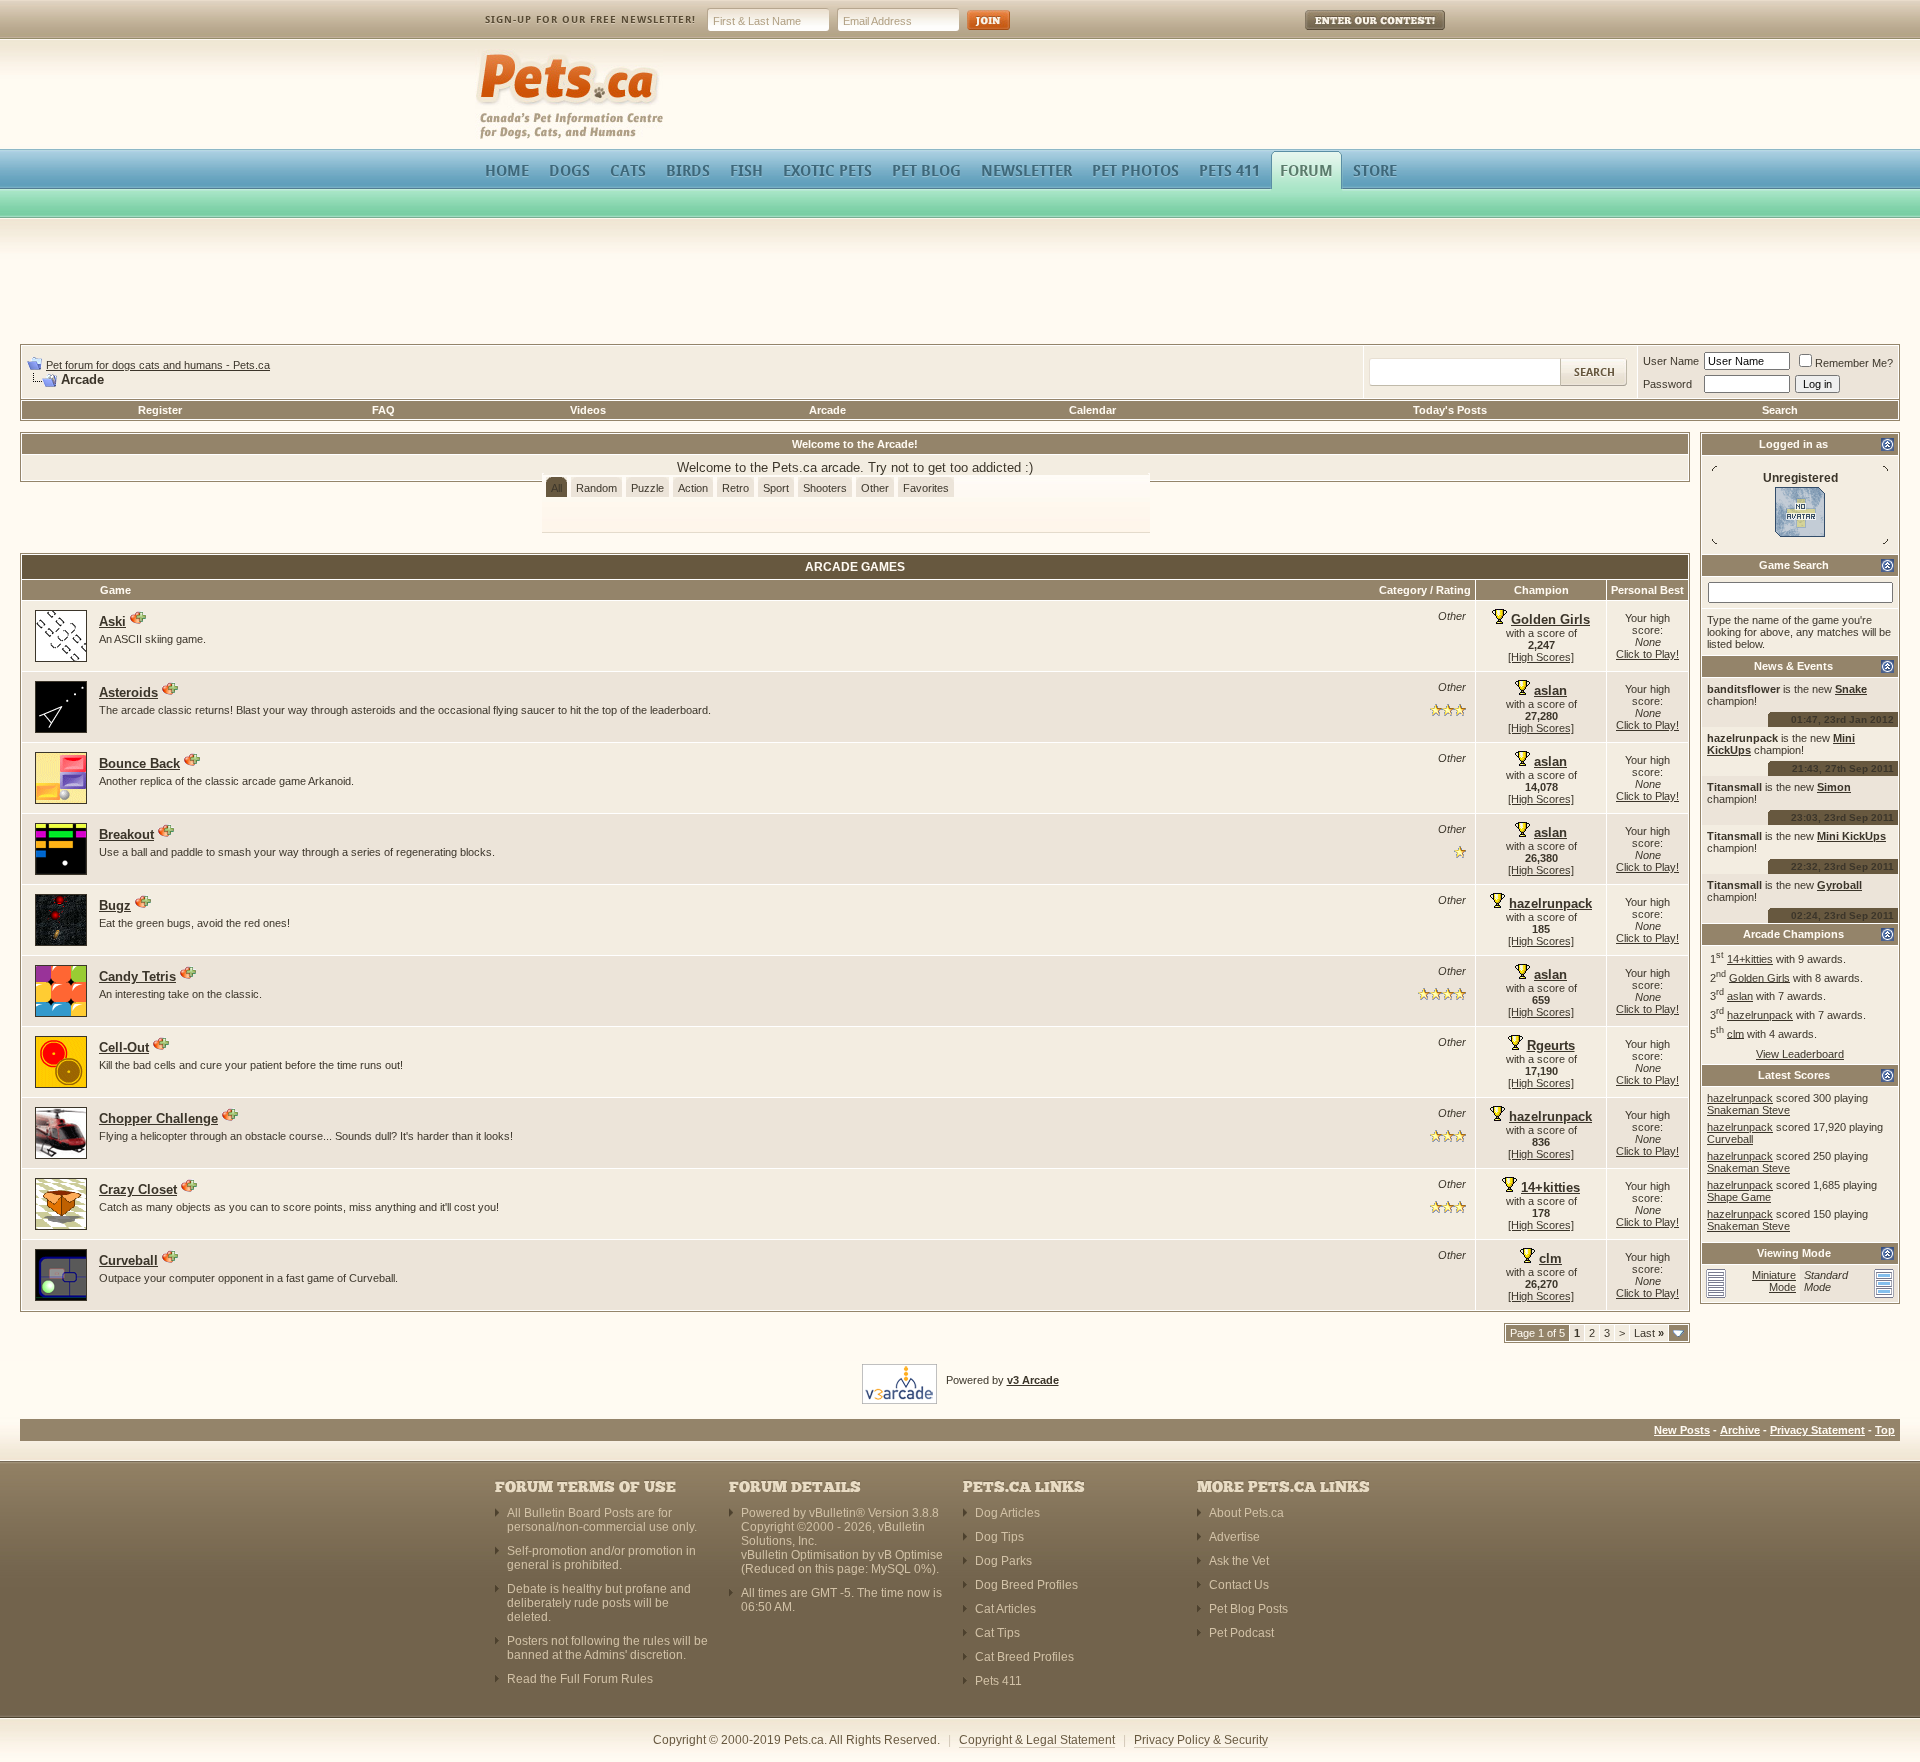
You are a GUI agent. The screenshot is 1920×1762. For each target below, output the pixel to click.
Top (1885, 1430)
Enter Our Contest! (1348, 34)
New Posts (1682, 1430)
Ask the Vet (1239, 1561)
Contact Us (1239, 1585)
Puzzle (647, 488)
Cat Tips (997, 1633)
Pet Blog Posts (1248, 1609)
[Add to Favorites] (138, 618)
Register (160, 410)
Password (1667, 384)
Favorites (926, 488)
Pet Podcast (1241, 1633)
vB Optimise (910, 1555)
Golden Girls (1759, 977)
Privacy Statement (1817, 1430)
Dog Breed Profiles (1026, 1585)
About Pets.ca (1246, 1513)
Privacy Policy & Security (1201, 1740)
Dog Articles (1007, 1513)
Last (1649, 1333)
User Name (1671, 361)
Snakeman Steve (1748, 1110)
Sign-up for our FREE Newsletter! (590, 19)
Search (1780, 410)
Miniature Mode (1774, 1281)
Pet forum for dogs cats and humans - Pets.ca (158, 365)
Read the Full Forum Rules (580, 1679)
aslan (1740, 996)
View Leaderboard (1800, 1054)
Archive (1740, 1430)
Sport (776, 488)
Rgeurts (1551, 1045)
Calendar (1092, 410)
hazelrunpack (1760, 1015)
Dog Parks (1003, 1561)
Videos (588, 410)
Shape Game (1739, 1197)
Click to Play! (1647, 654)
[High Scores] (1541, 657)
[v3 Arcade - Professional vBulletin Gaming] (899, 1380)
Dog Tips (999, 1537)
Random (596, 488)
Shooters (825, 488)
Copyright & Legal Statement (1037, 1740)
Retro (735, 488)
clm (1735, 1033)
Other (875, 488)
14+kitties (1750, 959)
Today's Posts (1450, 410)
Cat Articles (1005, 1609)
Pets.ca (497, 55)
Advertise (1234, 1537)
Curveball (1730, 1139)
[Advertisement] (960, 284)
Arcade (827, 410)
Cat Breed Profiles (1024, 1657)
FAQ (383, 410)
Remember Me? (1854, 363)
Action (693, 488)
